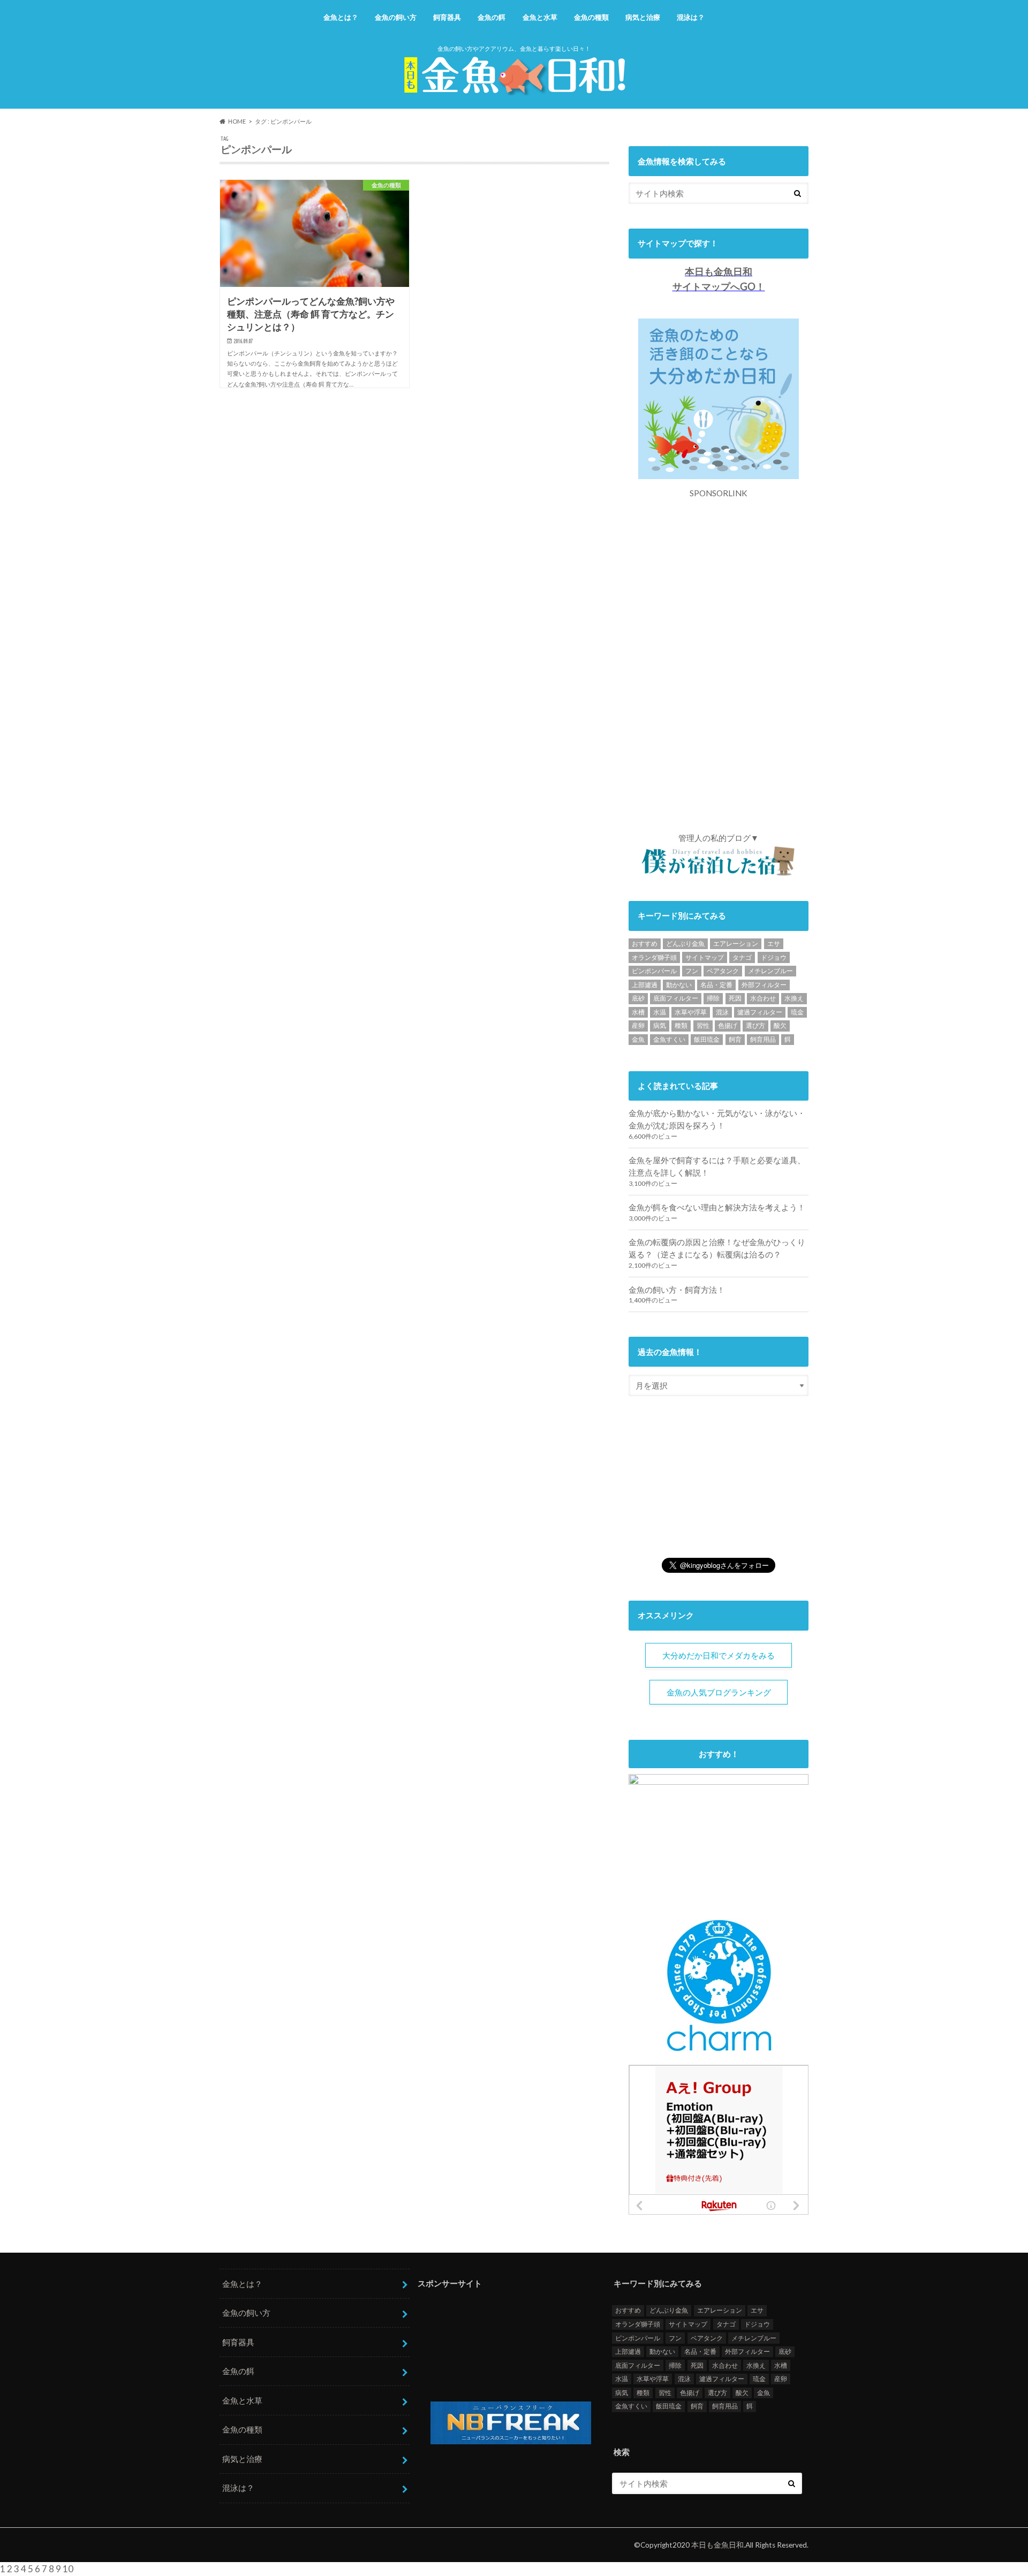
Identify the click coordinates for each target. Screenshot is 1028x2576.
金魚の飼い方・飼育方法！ (677, 1290)
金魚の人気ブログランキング (719, 1692)
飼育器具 (447, 17)
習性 (703, 1025)
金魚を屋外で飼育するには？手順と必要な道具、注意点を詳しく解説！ (717, 1166)
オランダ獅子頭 (654, 957)
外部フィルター (764, 985)
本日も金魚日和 (717, 2545)
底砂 (638, 998)
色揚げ (728, 1025)
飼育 (735, 1039)
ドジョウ (774, 957)
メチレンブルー (770, 971)
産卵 (638, 1025)
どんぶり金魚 (685, 944)
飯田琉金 (707, 1039)
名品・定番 (716, 985)
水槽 (638, 1012)
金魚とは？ (341, 17)
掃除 (713, 998)
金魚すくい (669, 1039)
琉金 (797, 1012)
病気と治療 (643, 17)
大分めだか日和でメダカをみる (719, 1655)
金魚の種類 (591, 17)
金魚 (638, 1039)
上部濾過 (645, 985)
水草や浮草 (691, 1012)
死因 (735, 998)
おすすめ (645, 944)
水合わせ (763, 998)
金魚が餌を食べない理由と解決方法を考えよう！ (717, 1207)
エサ (774, 944)
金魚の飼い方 (396, 17)
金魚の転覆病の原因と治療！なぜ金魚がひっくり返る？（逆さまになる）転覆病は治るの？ (717, 1248)
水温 (660, 1012)
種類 (681, 1025)
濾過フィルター (760, 1012)
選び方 (755, 1025)
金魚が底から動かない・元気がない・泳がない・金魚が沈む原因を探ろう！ (717, 1119)
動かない (679, 985)
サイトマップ (705, 957)
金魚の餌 (492, 17)
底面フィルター (676, 998)
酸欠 (780, 1025)
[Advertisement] (719, 660)
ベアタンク (723, 971)
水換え (794, 998)
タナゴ (742, 957)
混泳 (722, 1012)
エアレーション (736, 944)
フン (692, 971)
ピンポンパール (654, 971)
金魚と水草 (540, 17)
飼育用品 (763, 1039)
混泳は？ (691, 17)
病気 (660, 1025)
